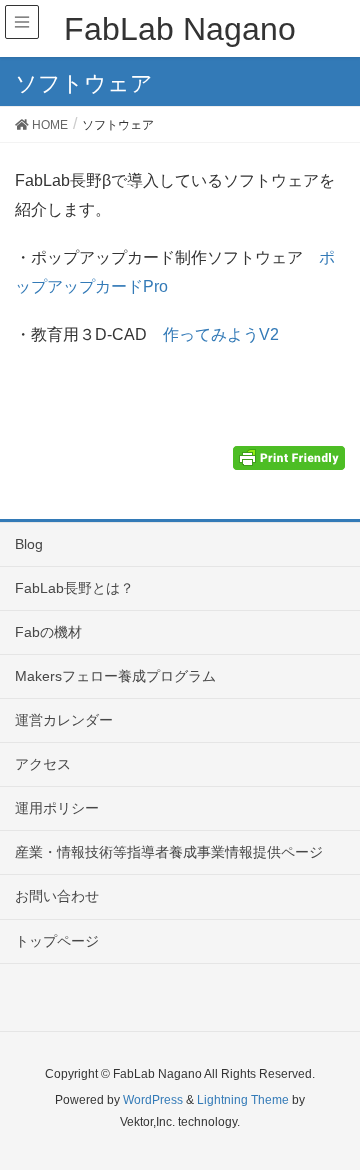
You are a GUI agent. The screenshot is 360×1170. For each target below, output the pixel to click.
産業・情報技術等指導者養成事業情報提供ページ (169, 852)
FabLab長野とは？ (74, 588)
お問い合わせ (57, 896)
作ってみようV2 (221, 334)
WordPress (153, 1100)
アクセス (43, 764)
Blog (29, 544)
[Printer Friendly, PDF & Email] (289, 456)
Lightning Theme (243, 1100)
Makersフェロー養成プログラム (115, 676)
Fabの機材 (48, 632)
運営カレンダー (64, 720)
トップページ (57, 941)
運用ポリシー (57, 808)
